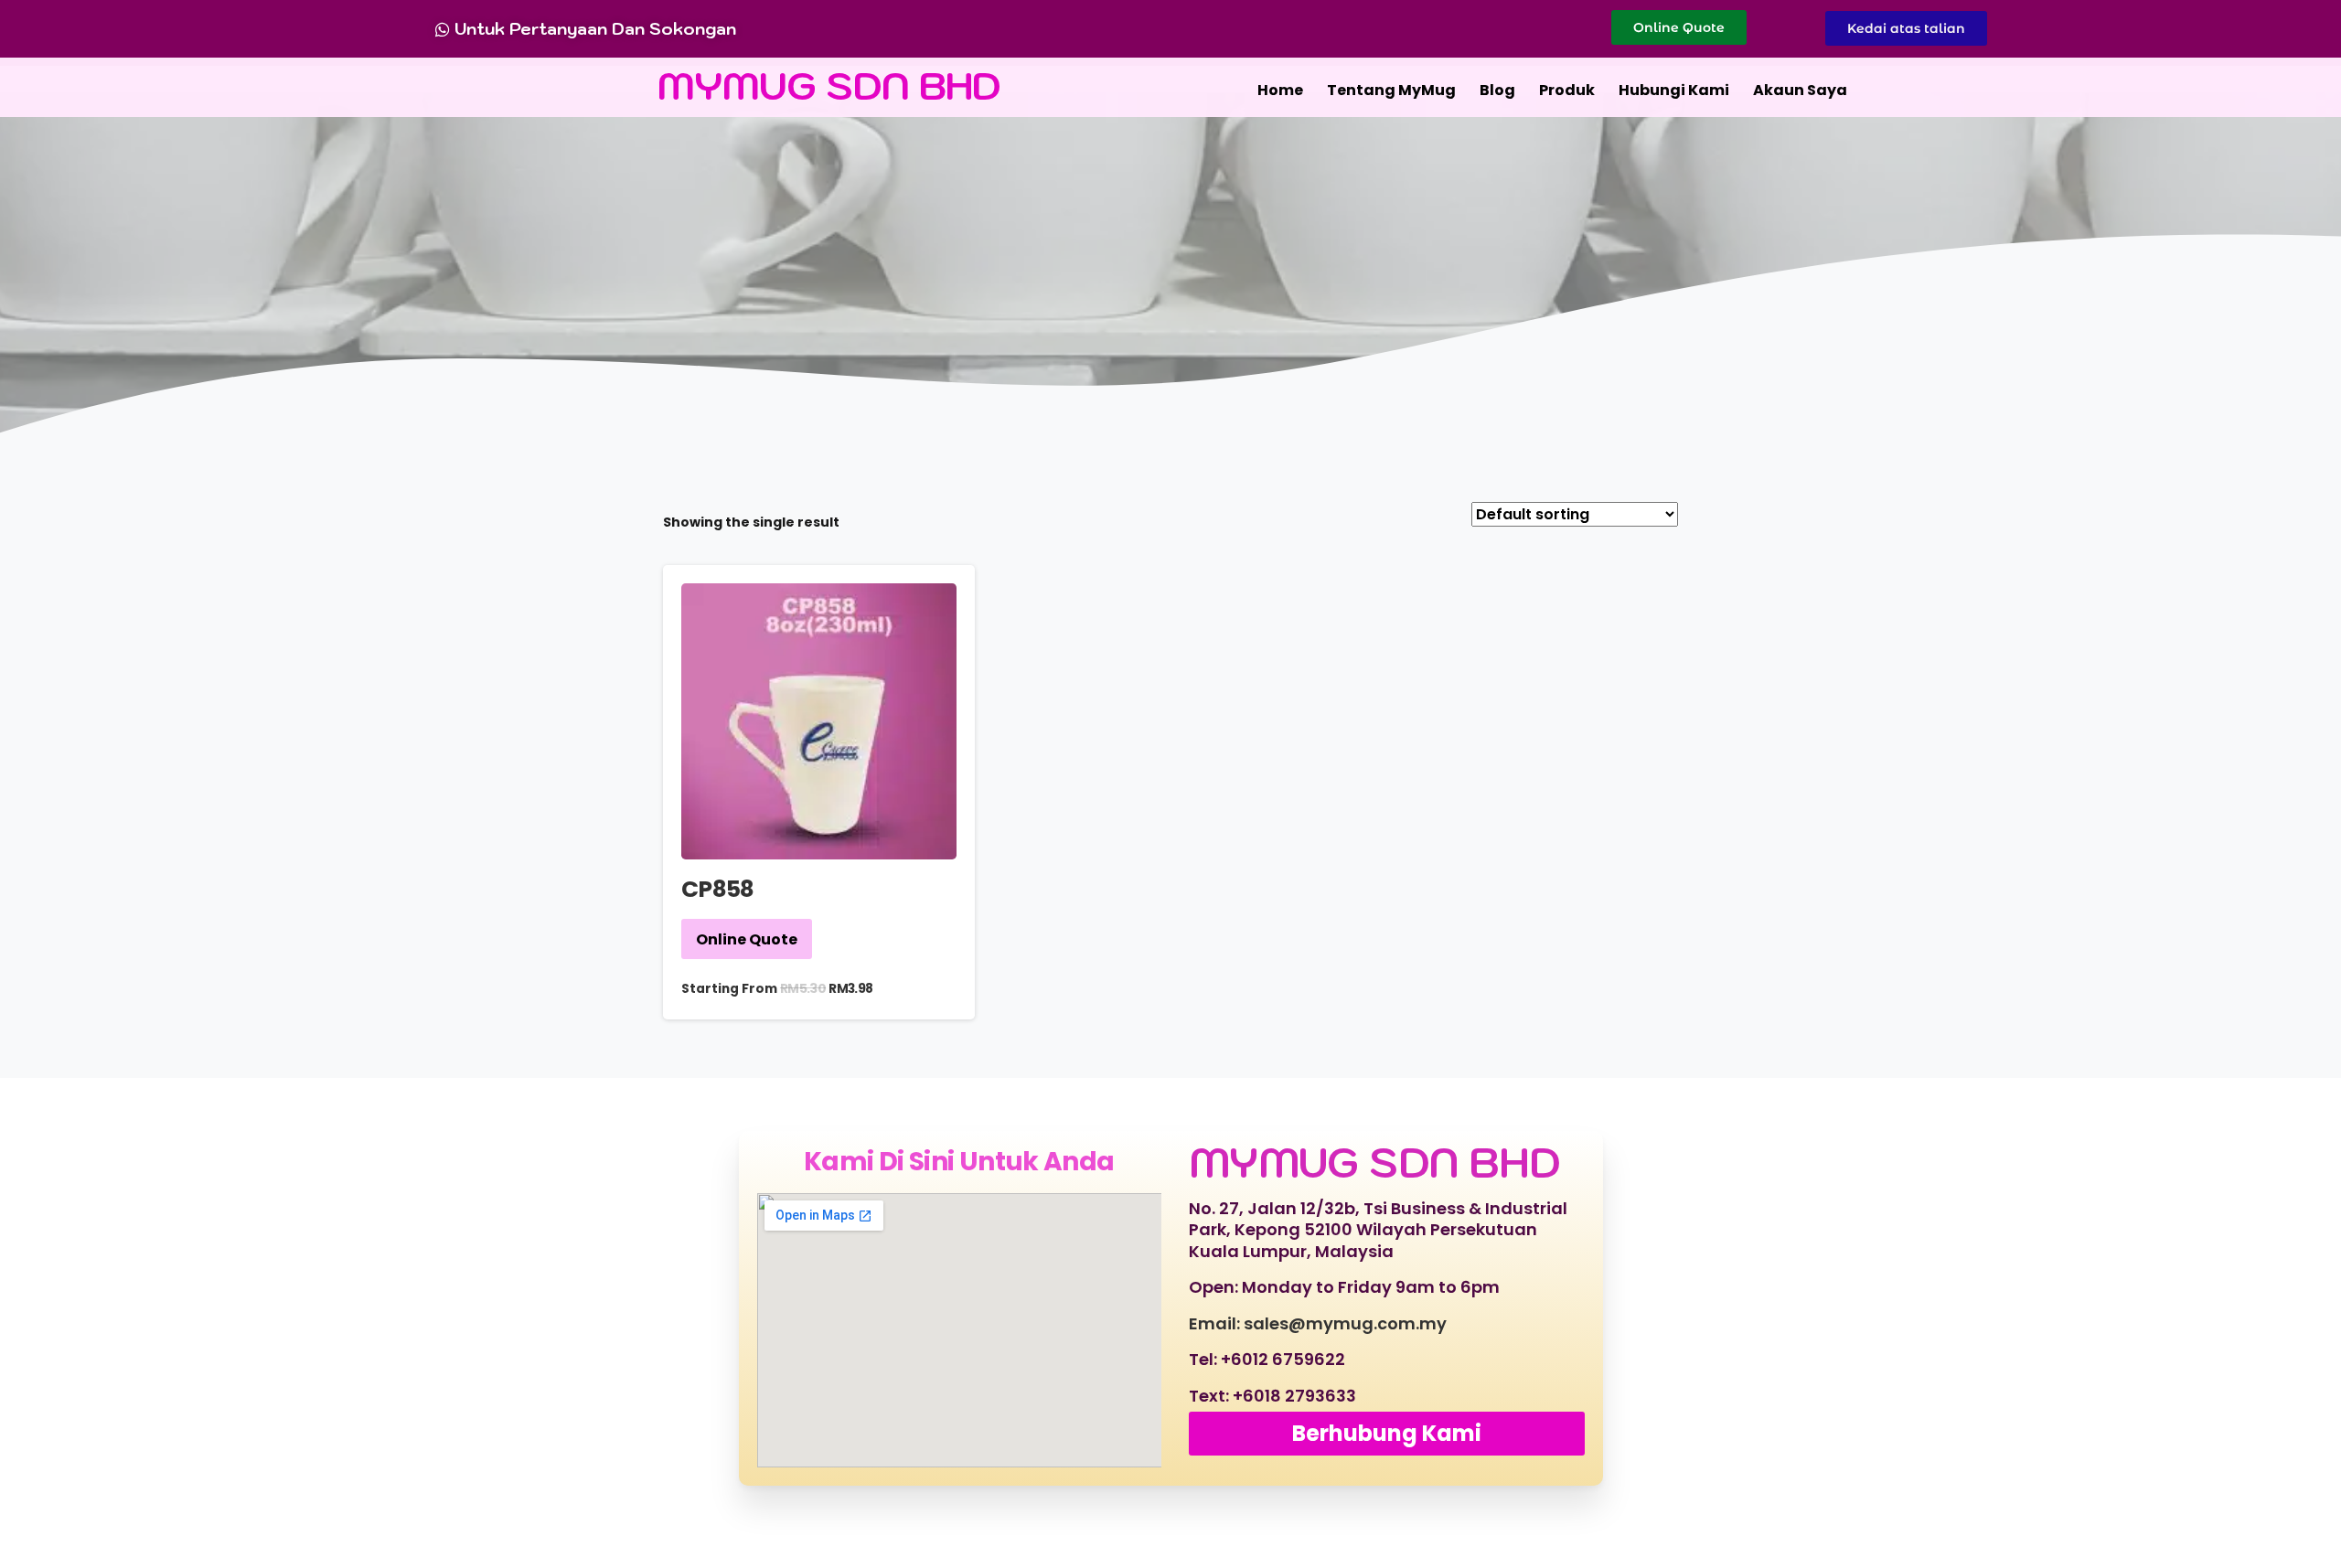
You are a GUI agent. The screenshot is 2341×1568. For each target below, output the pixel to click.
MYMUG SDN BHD (829, 85)
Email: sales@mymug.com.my (1318, 1323)
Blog (1497, 90)
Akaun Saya (1800, 90)
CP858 (718, 889)
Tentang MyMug (1391, 90)
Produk (1567, 90)
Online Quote (747, 939)
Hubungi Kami (1674, 90)
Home (1280, 90)
